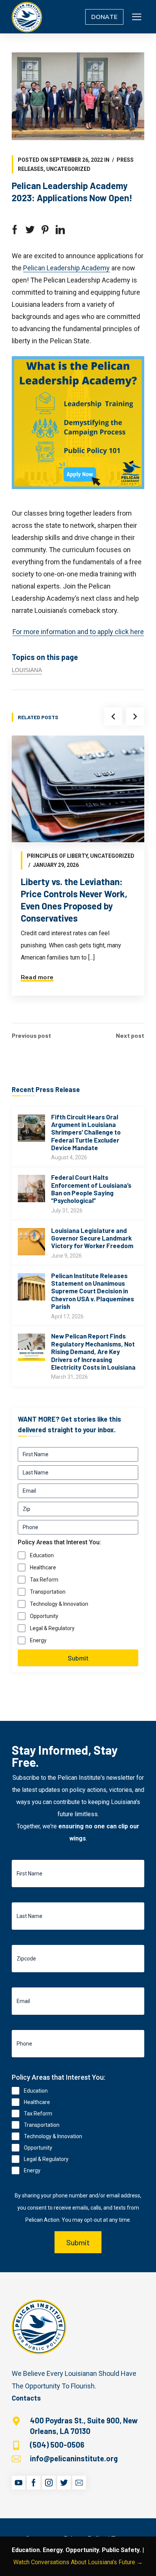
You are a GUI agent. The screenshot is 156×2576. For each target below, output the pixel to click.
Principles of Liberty (57, 856)
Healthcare (43, 1567)
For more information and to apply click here (78, 632)
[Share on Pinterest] (45, 230)
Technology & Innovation (59, 1604)
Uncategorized (68, 169)
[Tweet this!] (30, 230)
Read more (37, 977)
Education (42, 1555)
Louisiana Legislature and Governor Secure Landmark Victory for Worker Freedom (92, 1238)
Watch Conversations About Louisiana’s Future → (78, 2562)
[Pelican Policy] (27, 17)
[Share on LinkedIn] (60, 230)
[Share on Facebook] (15, 230)
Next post (130, 1035)
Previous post (31, 1035)
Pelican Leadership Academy (66, 268)
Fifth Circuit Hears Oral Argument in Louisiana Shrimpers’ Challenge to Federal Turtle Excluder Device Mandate (86, 1132)
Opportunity (44, 1616)
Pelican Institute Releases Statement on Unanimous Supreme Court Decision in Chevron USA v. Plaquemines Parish (93, 1291)
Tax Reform (44, 1580)
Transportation (48, 1592)
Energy (38, 1640)
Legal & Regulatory (52, 1628)
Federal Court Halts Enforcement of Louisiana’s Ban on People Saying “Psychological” (91, 1189)
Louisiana (27, 670)
